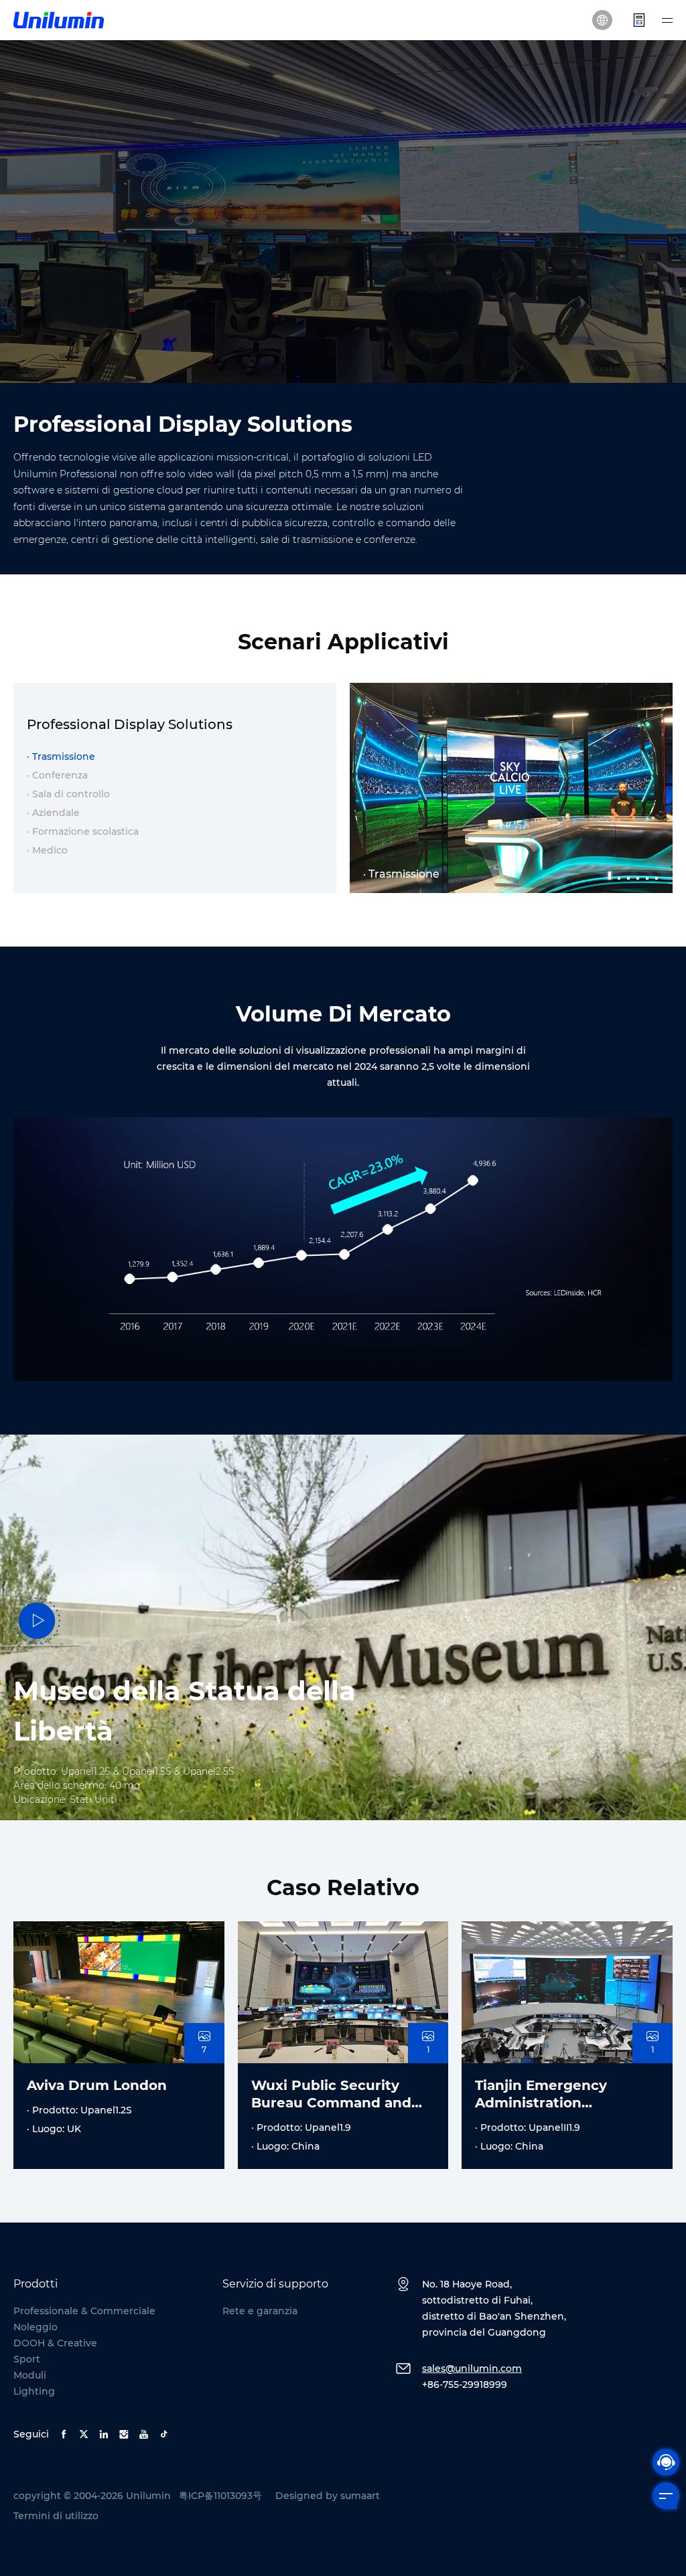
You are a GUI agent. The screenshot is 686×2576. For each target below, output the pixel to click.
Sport (27, 2359)
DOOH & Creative (55, 2343)
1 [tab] (610, 873)
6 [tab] (657, 873)
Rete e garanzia (260, 2311)
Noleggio (36, 2327)
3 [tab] (629, 873)
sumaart (360, 2496)
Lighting (34, 2391)
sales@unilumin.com (472, 2368)
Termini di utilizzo (56, 2516)
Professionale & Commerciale (84, 2311)
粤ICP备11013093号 (220, 2496)
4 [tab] (638, 873)
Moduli (30, 2375)
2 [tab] (620, 873)
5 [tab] (648, 873)
